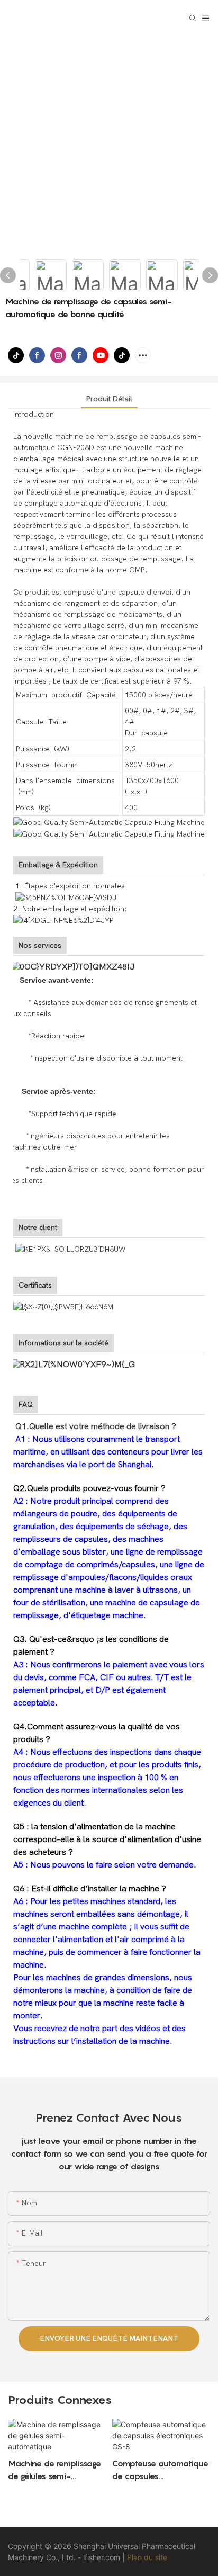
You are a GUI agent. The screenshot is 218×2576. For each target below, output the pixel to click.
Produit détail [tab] (109, 399)
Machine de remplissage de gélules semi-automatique (54, 2470)
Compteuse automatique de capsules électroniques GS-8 (160, 2470)
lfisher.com (103, 2557)
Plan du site (147, 2557)
